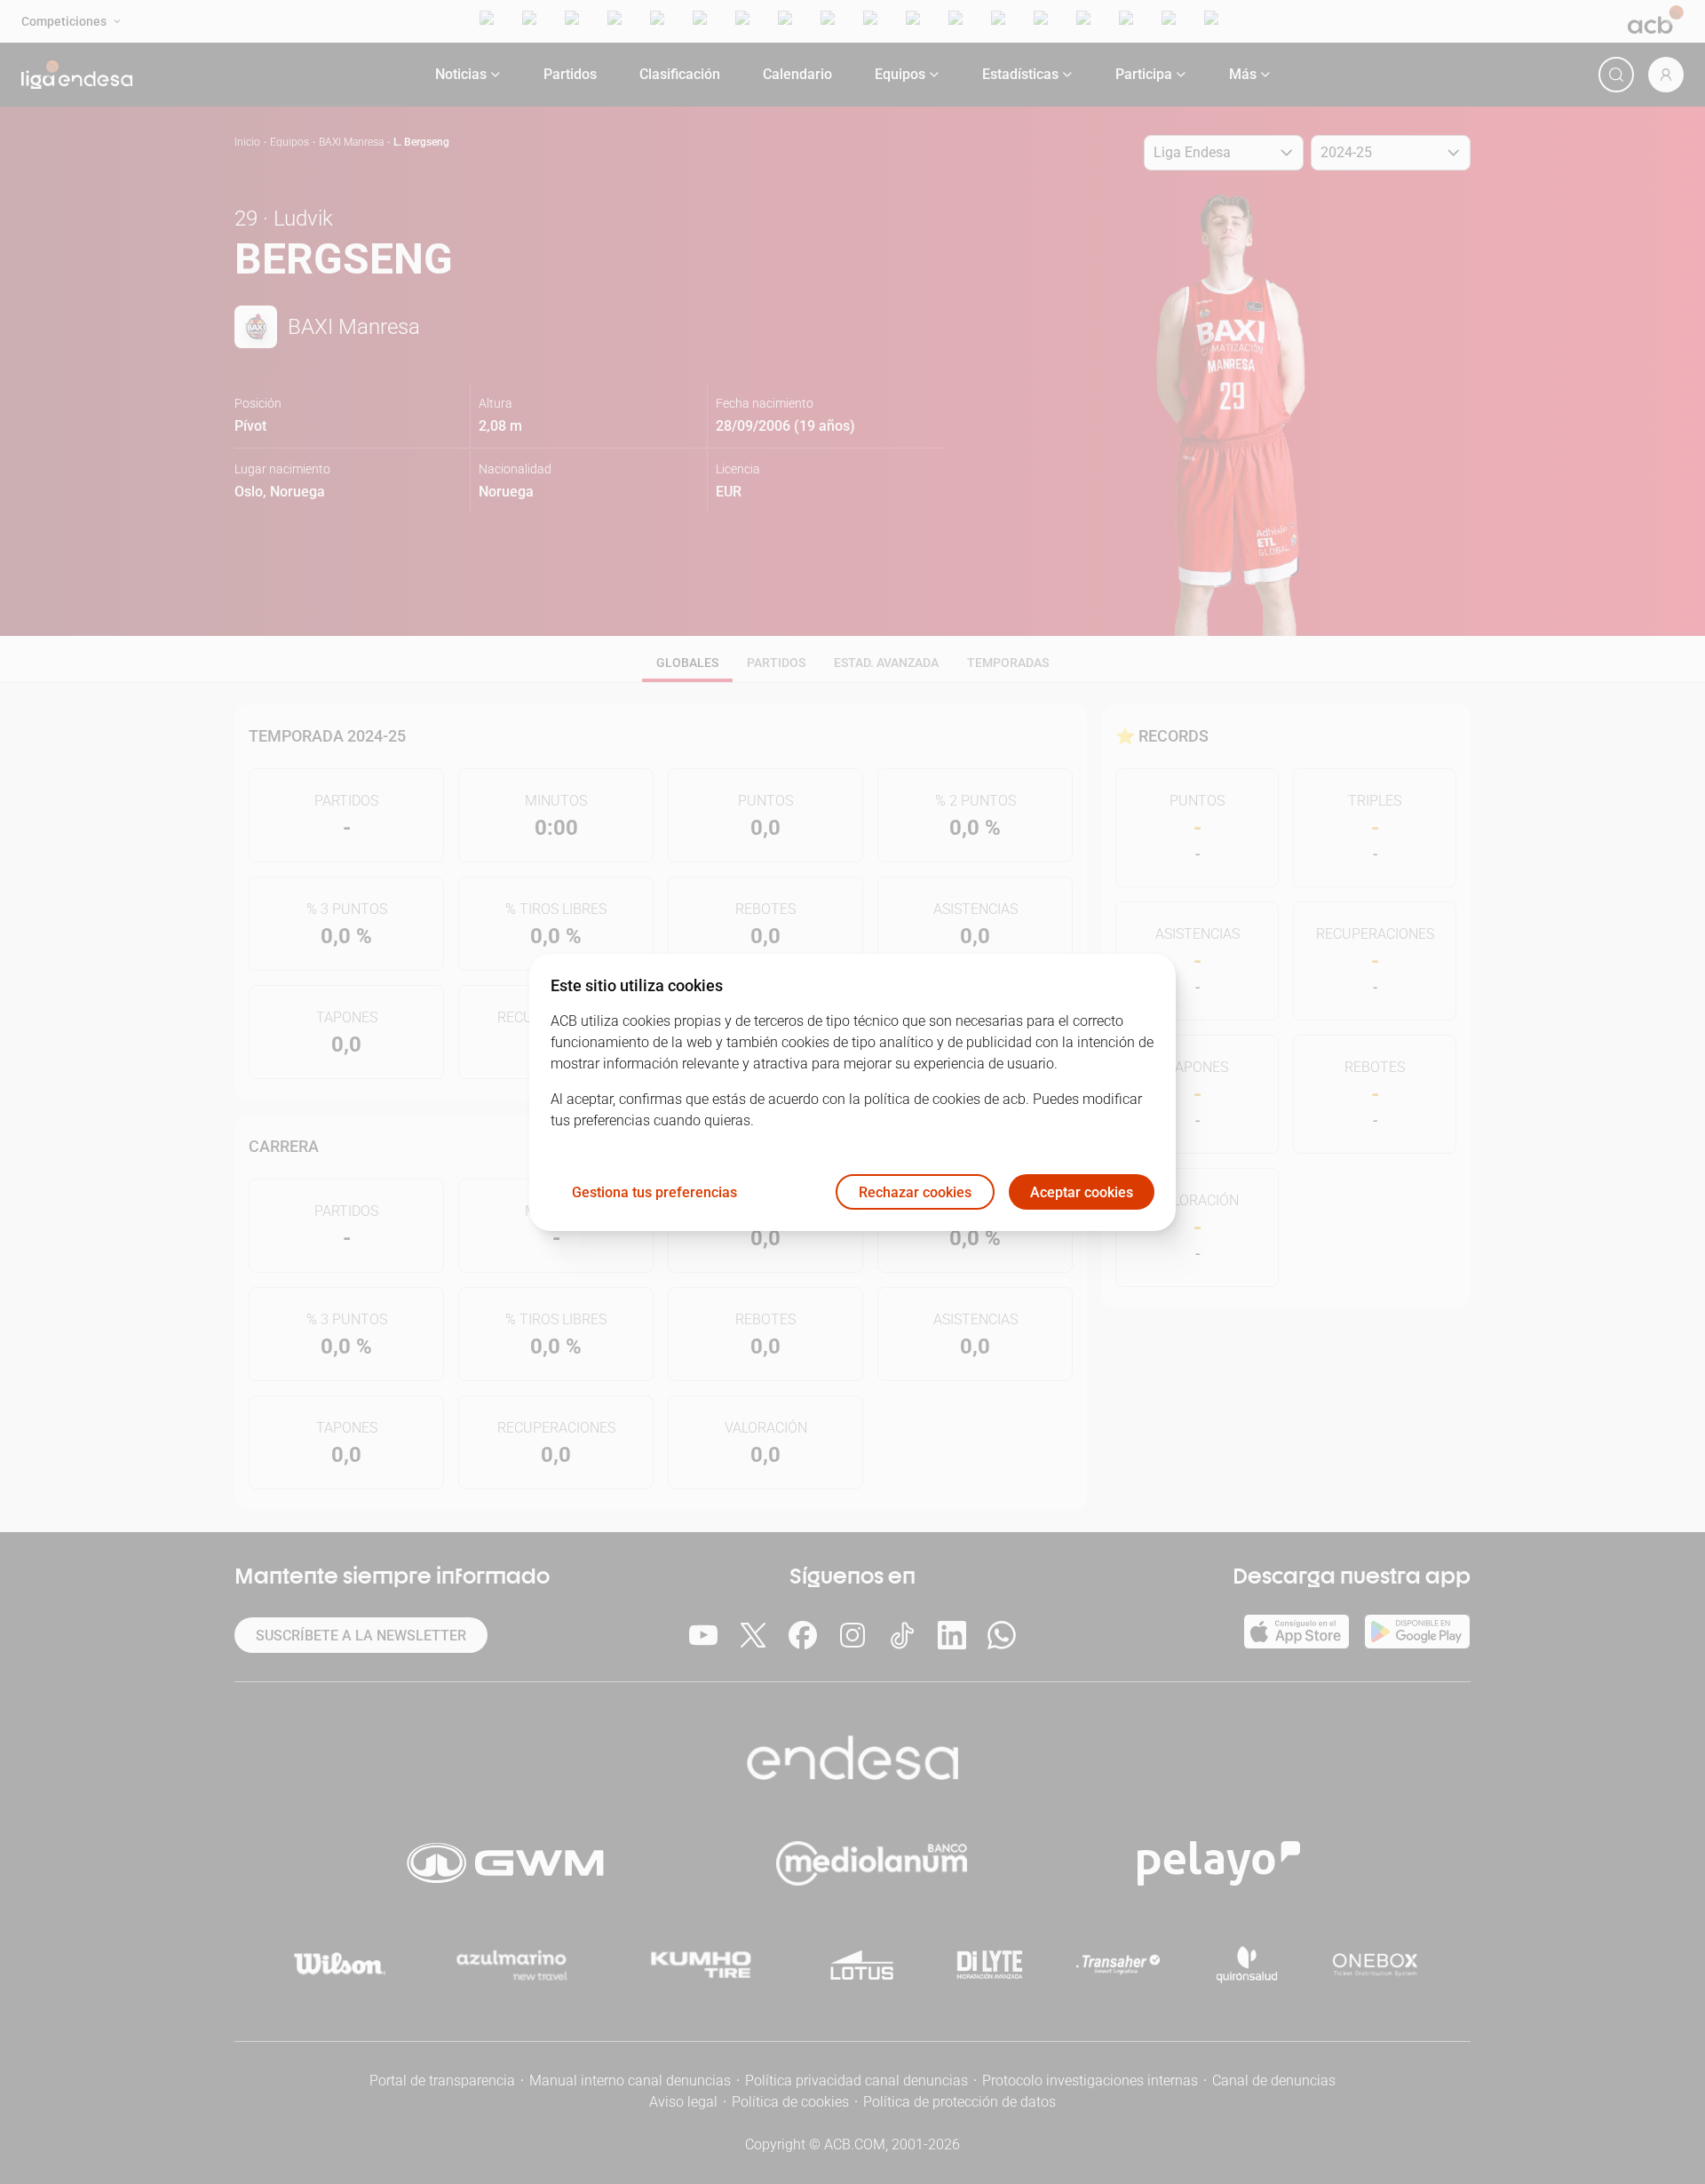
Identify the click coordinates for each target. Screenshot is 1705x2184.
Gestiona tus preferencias (654, 1191)
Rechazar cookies (915, 1191)
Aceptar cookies (1082, 1191)
